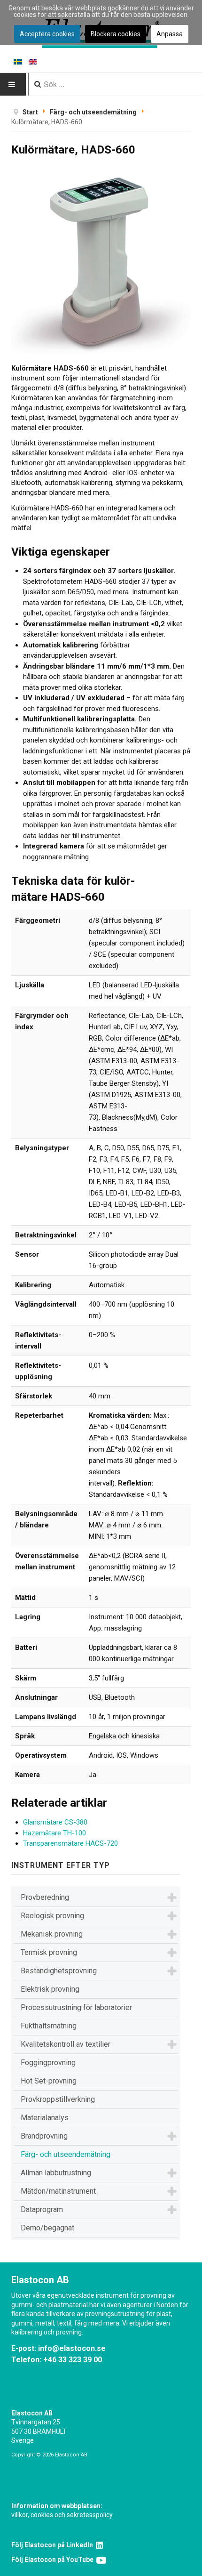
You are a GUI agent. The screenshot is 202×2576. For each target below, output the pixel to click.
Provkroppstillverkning (58, 2099)
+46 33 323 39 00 (73, 2360)
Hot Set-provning (49, 2081)
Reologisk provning (52, 1916)
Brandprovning (44, 2136)
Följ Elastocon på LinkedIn (54, 2545)
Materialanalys (45, 2118)
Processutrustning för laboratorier (76, 2007)
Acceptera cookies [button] (47, 34)
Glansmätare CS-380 (55, 1822)
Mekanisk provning (52, 1934)
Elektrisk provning (50, 1989)
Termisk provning (49, 1952)
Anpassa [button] (170, 34)
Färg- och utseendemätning (66, 2154)
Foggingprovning (48, 2063)
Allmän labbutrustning (56, 2173)
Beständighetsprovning (59, 1971)
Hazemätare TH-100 (54, 1833)
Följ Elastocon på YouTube (54, 2560)
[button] (172, 1898)
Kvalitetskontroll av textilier (66, 2044)
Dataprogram (42, 2209)
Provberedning (45, 1897)
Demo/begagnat (47, 2228)
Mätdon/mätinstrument (58, 2191)
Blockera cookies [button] (116, 34)
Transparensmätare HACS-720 (70, 1843)
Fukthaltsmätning (49, 2026)
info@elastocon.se (72, 2348)
